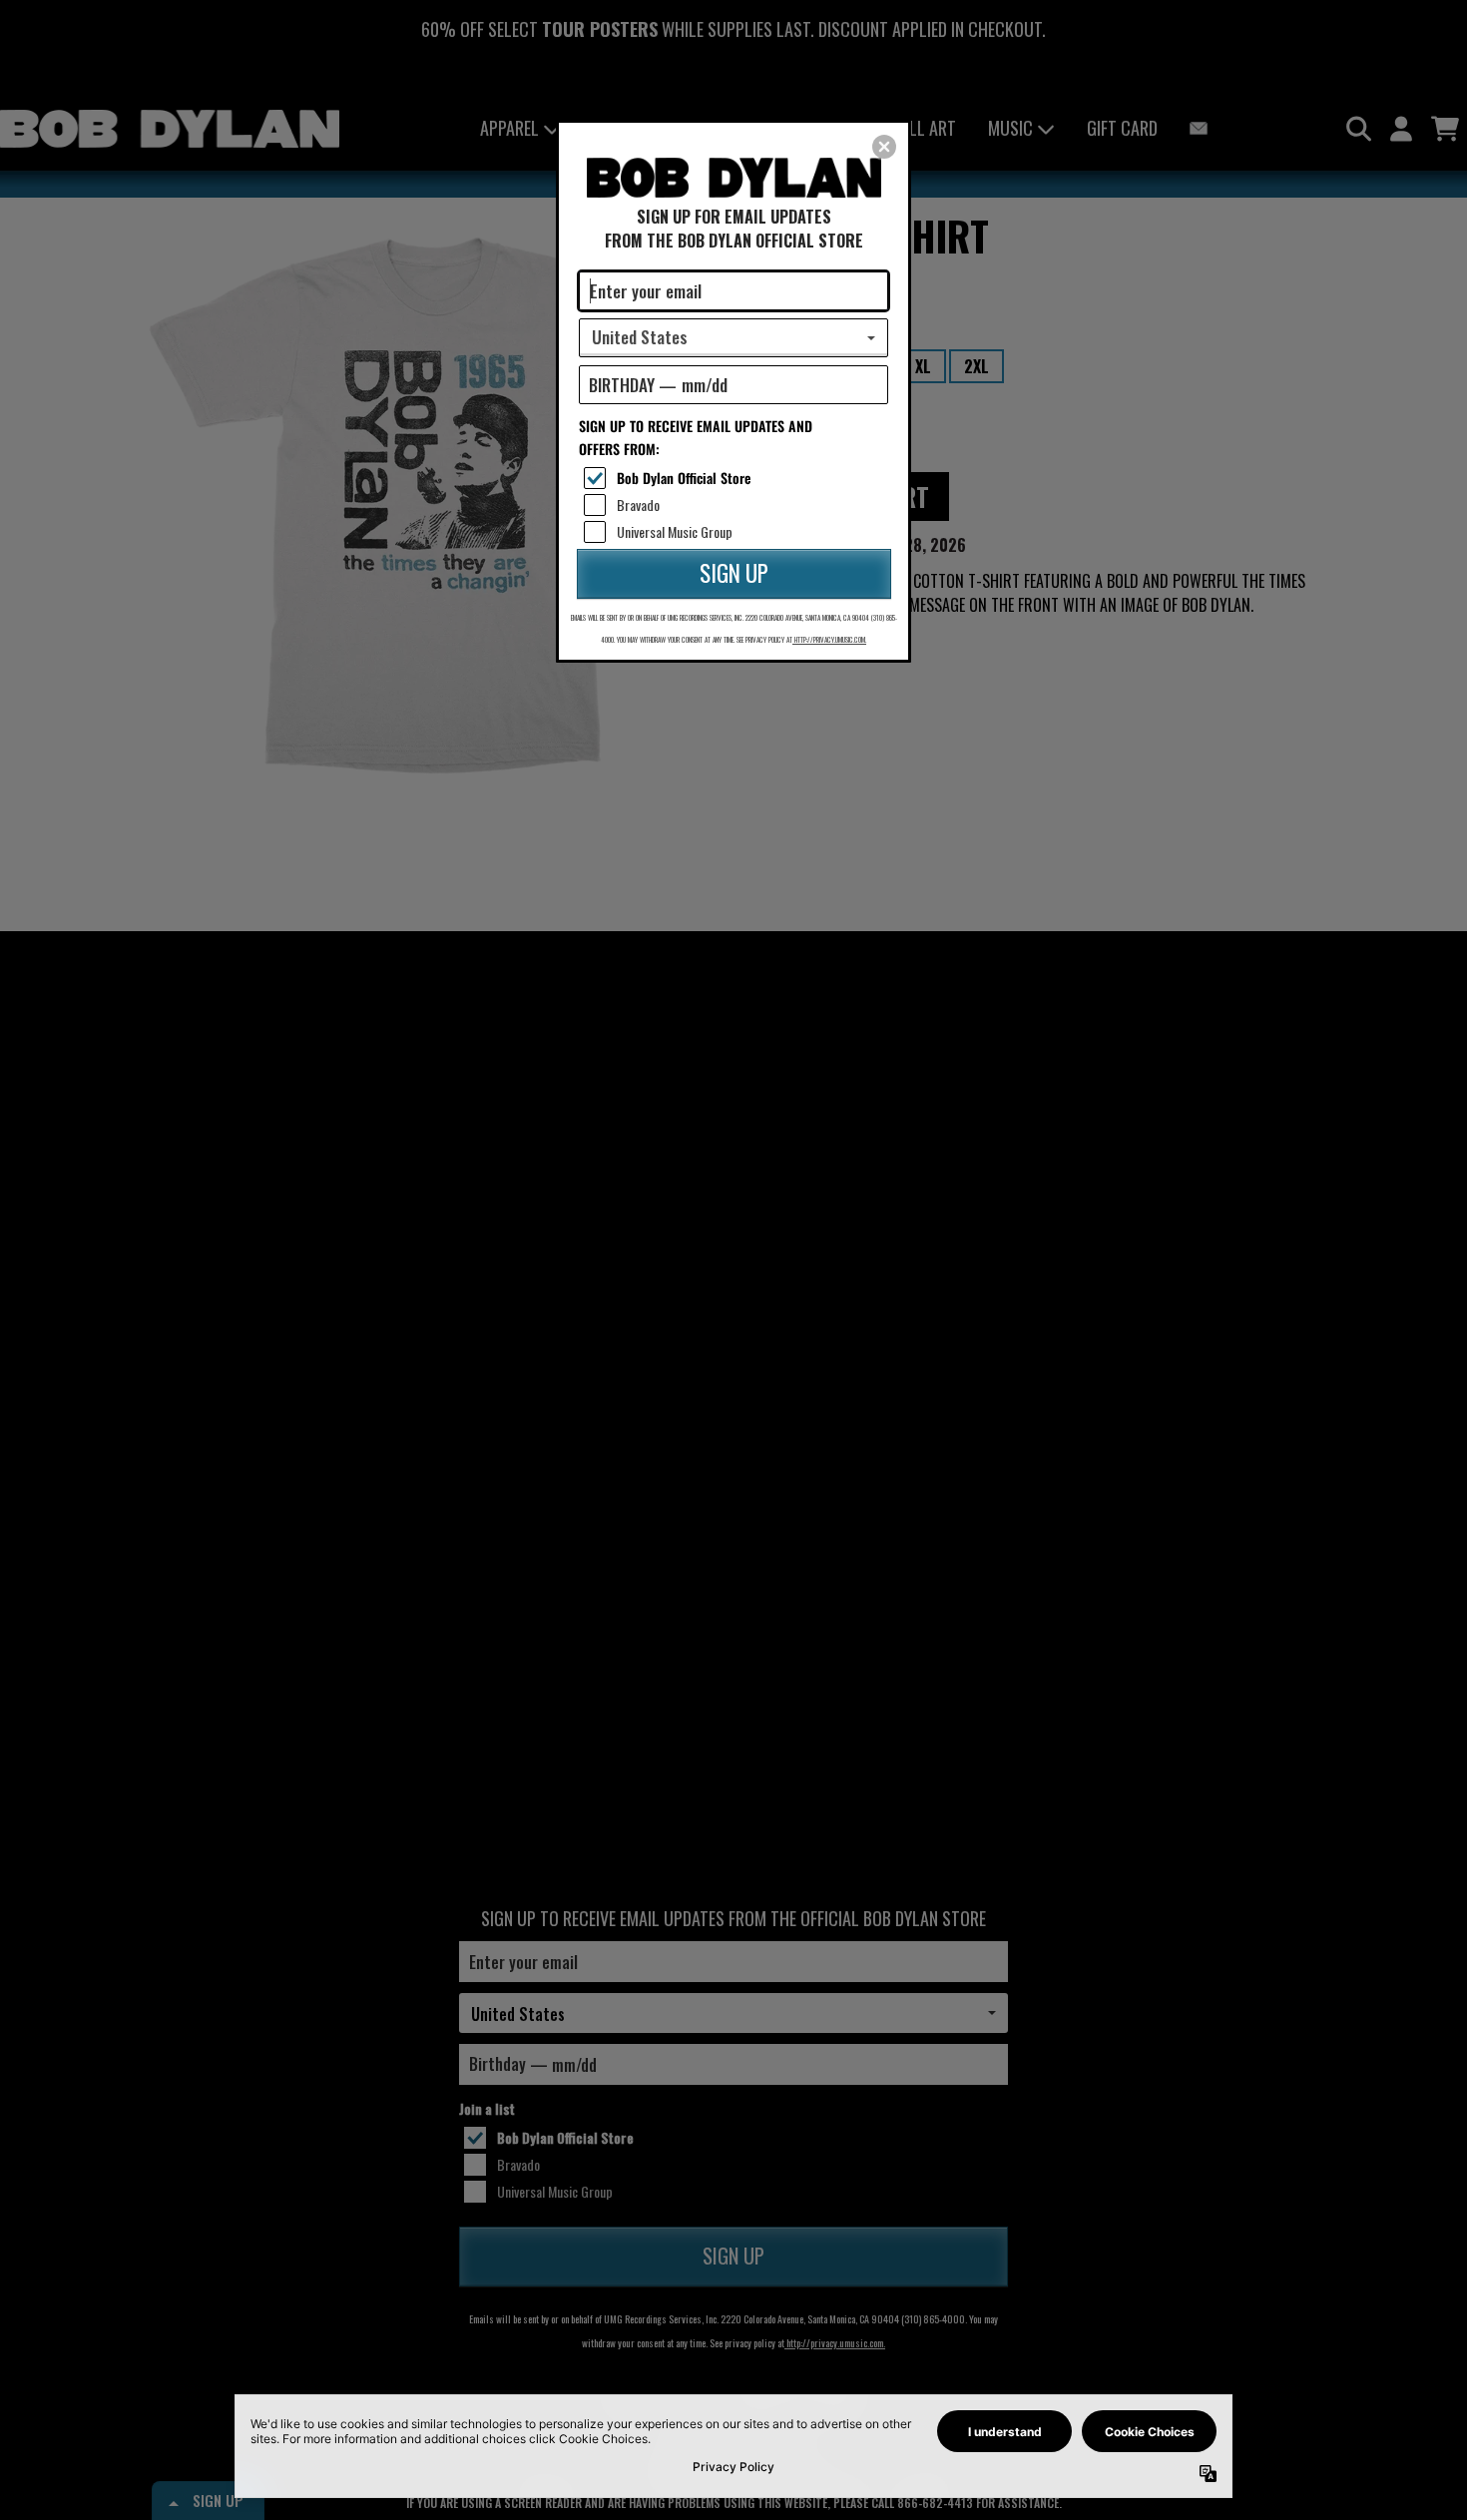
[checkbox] (736, 478)
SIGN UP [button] (734, 573)
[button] (884, 147)
